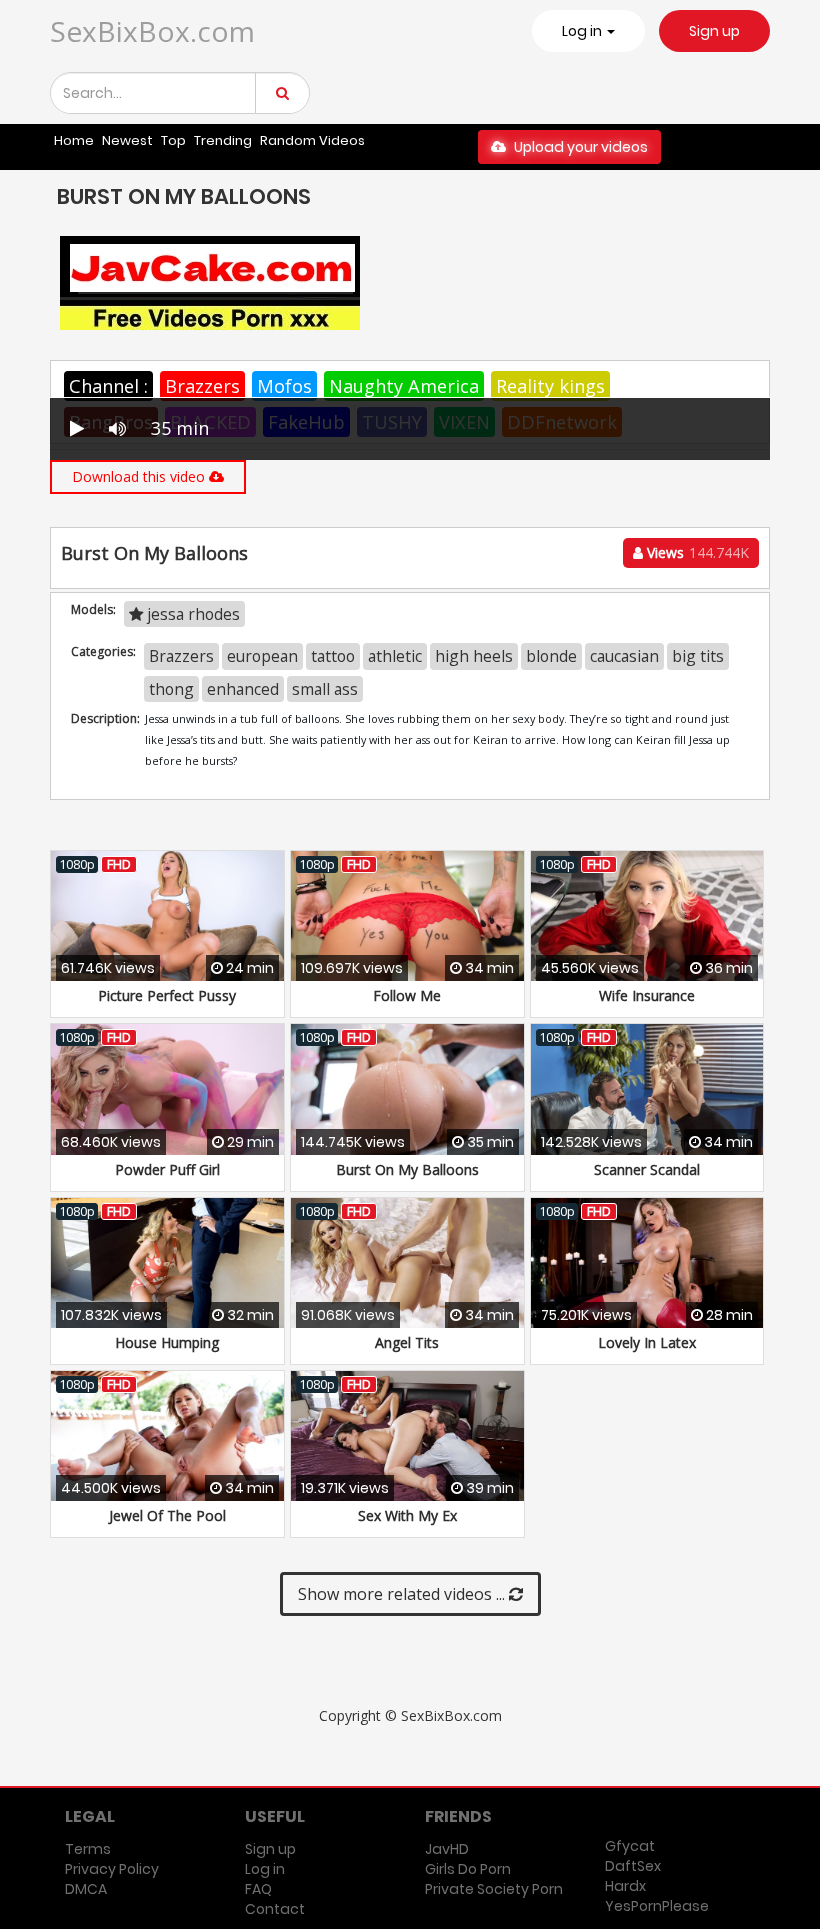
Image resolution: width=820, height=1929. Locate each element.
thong (171, 689)
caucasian (624, 656)
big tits (698, 656)
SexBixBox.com (152, 31)
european (262, 656)
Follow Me (407, 995)
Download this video (140, 476)
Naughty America (404, 386)
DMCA (86, 1889)
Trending (223, 140)
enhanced (243, 689)
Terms (88, 1849)
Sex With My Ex (407, 1515)
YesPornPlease (657, 1906)
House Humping (167, 1342)
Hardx (625, 1886)
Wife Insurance (647, 995)
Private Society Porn (494, 1889)
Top (173, 140)
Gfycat (630, 1846)
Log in (265, 1869)
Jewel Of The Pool (167, 1515)
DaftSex (633, 1866)
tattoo (333, 656)
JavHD (447, 1849)
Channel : (108, 386)
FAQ (258, 1889)
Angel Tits (407, 1342)
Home (74, 140)
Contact (275, 1909)
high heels (474, 656)
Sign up (714, 31)
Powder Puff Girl (167, 1169)
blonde (551, 656)
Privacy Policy (112, 1869)
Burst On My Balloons (407, 1169)
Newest (127, 140)
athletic (395, 656)
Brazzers (202, 386)
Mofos (284, 386)
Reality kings (550, 386)
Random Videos (312, 140)
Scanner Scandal (647, 1169)
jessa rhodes (191, 614)
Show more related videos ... (403, 1594)
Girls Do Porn (468, 1869)
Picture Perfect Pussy (167, 995)
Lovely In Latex (647, 1342)
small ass (325, 689)
